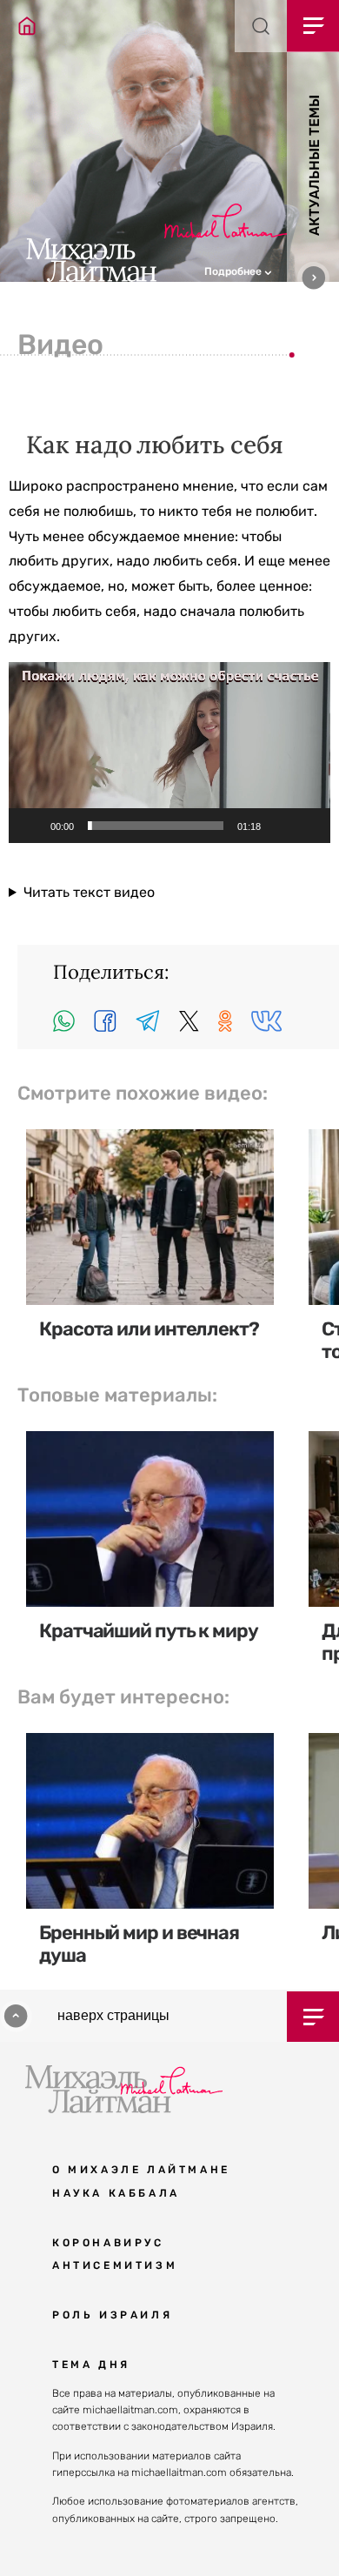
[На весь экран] (308, 826)
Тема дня (91, 2365)
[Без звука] (280, 826)
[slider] (156, 826)
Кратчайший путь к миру (149, 1631)
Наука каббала (116, 2193)
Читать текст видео (89, 892)
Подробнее (234, 271)
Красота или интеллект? (149, 1329)
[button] (272, 270)
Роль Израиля (112, 2315)
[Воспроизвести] (31, 826)
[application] (169, 753)
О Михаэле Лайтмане (141, 2170)
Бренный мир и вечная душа (139, 1944)
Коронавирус (108, 2243)
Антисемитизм (115, 2265)
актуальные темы (314, 165)
